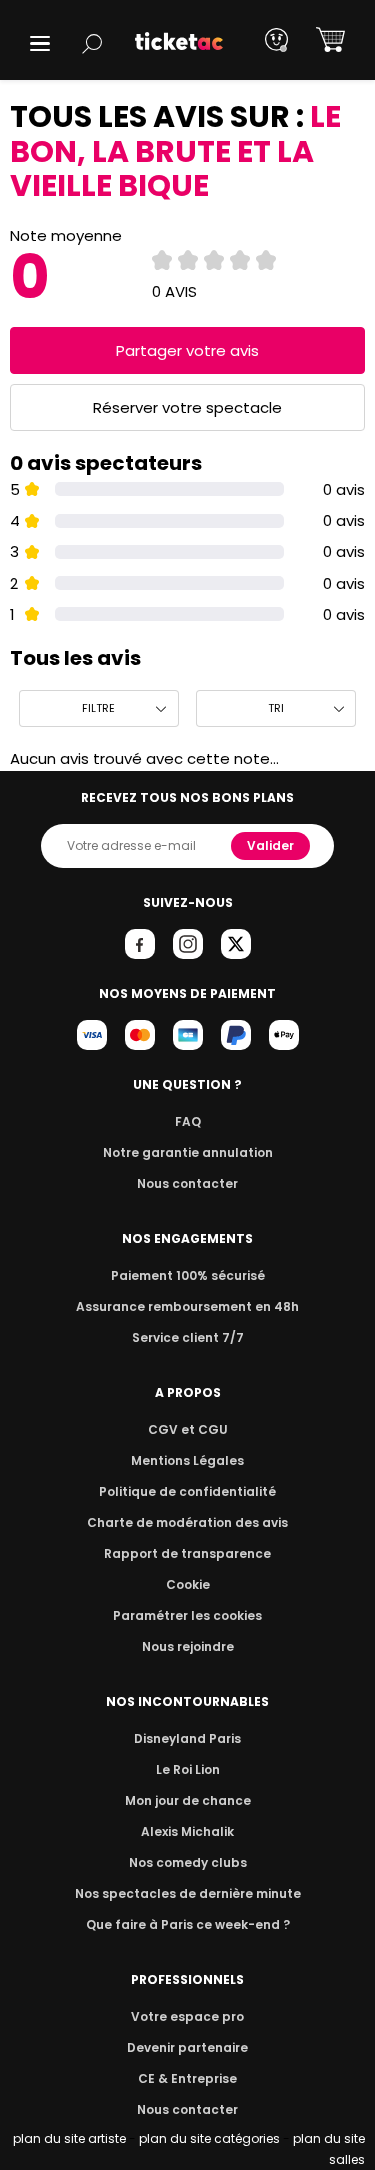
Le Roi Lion (188, 1769)
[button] (40, 43)
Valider (270, 845)
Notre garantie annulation (188, 1152)
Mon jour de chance (188, 1800)
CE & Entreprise (187, 2078)
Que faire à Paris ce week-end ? (188, 1924)
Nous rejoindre (188, 1646)
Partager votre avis (187, 350)
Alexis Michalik (187, 1831)
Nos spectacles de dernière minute (188, 1893)
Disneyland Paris (187, 1738)
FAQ (188, 1121)
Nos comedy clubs (188, 1862)
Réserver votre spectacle (187, 407)
